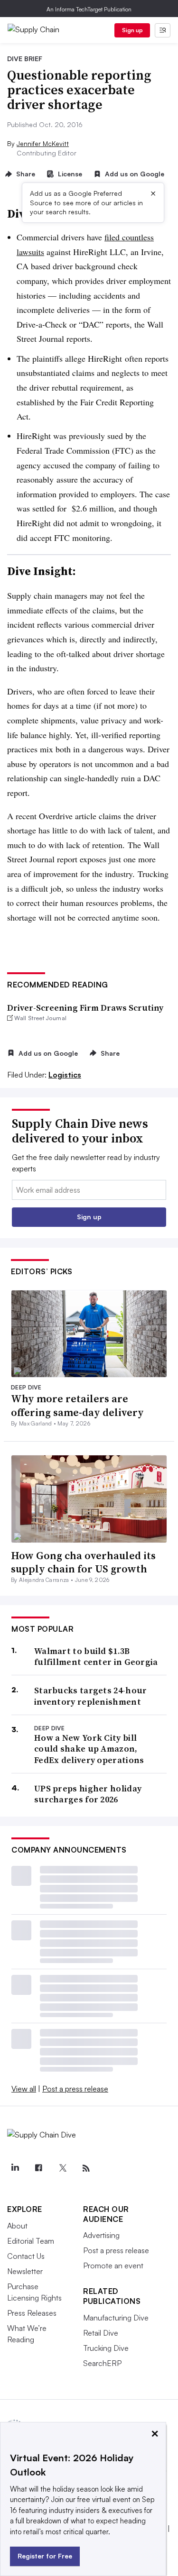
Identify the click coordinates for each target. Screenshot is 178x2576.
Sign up (132, 30)
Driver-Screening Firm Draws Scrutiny (85, 1008)
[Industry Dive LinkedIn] (15, 2168)
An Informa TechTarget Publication (89, 9)
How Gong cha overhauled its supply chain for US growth (83, 1562)
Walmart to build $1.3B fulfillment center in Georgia (96, 1657)
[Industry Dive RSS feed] (86, 2168)
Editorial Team (31, 2241)
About (17, 2226)
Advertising (101, 2235)
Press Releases (32, 2313)
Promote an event (113, 2265)
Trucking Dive (106, 2348)
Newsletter (25, 2271)
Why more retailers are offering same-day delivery (77, 1405)
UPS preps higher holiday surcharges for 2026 (88, 1794)
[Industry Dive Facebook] (38, 2168)
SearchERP (102, 2363)
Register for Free (45, 2556)
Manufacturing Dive (116, 2318)
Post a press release (75, 2089)
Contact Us (26, 2256)
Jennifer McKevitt (43, 143)
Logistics (65, 1075)
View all (24, 2089)
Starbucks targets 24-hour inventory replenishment (91, 1696)
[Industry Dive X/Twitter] (62, 2168)
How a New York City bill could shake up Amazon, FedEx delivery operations (89, 1749)
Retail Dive (101, 2333)
